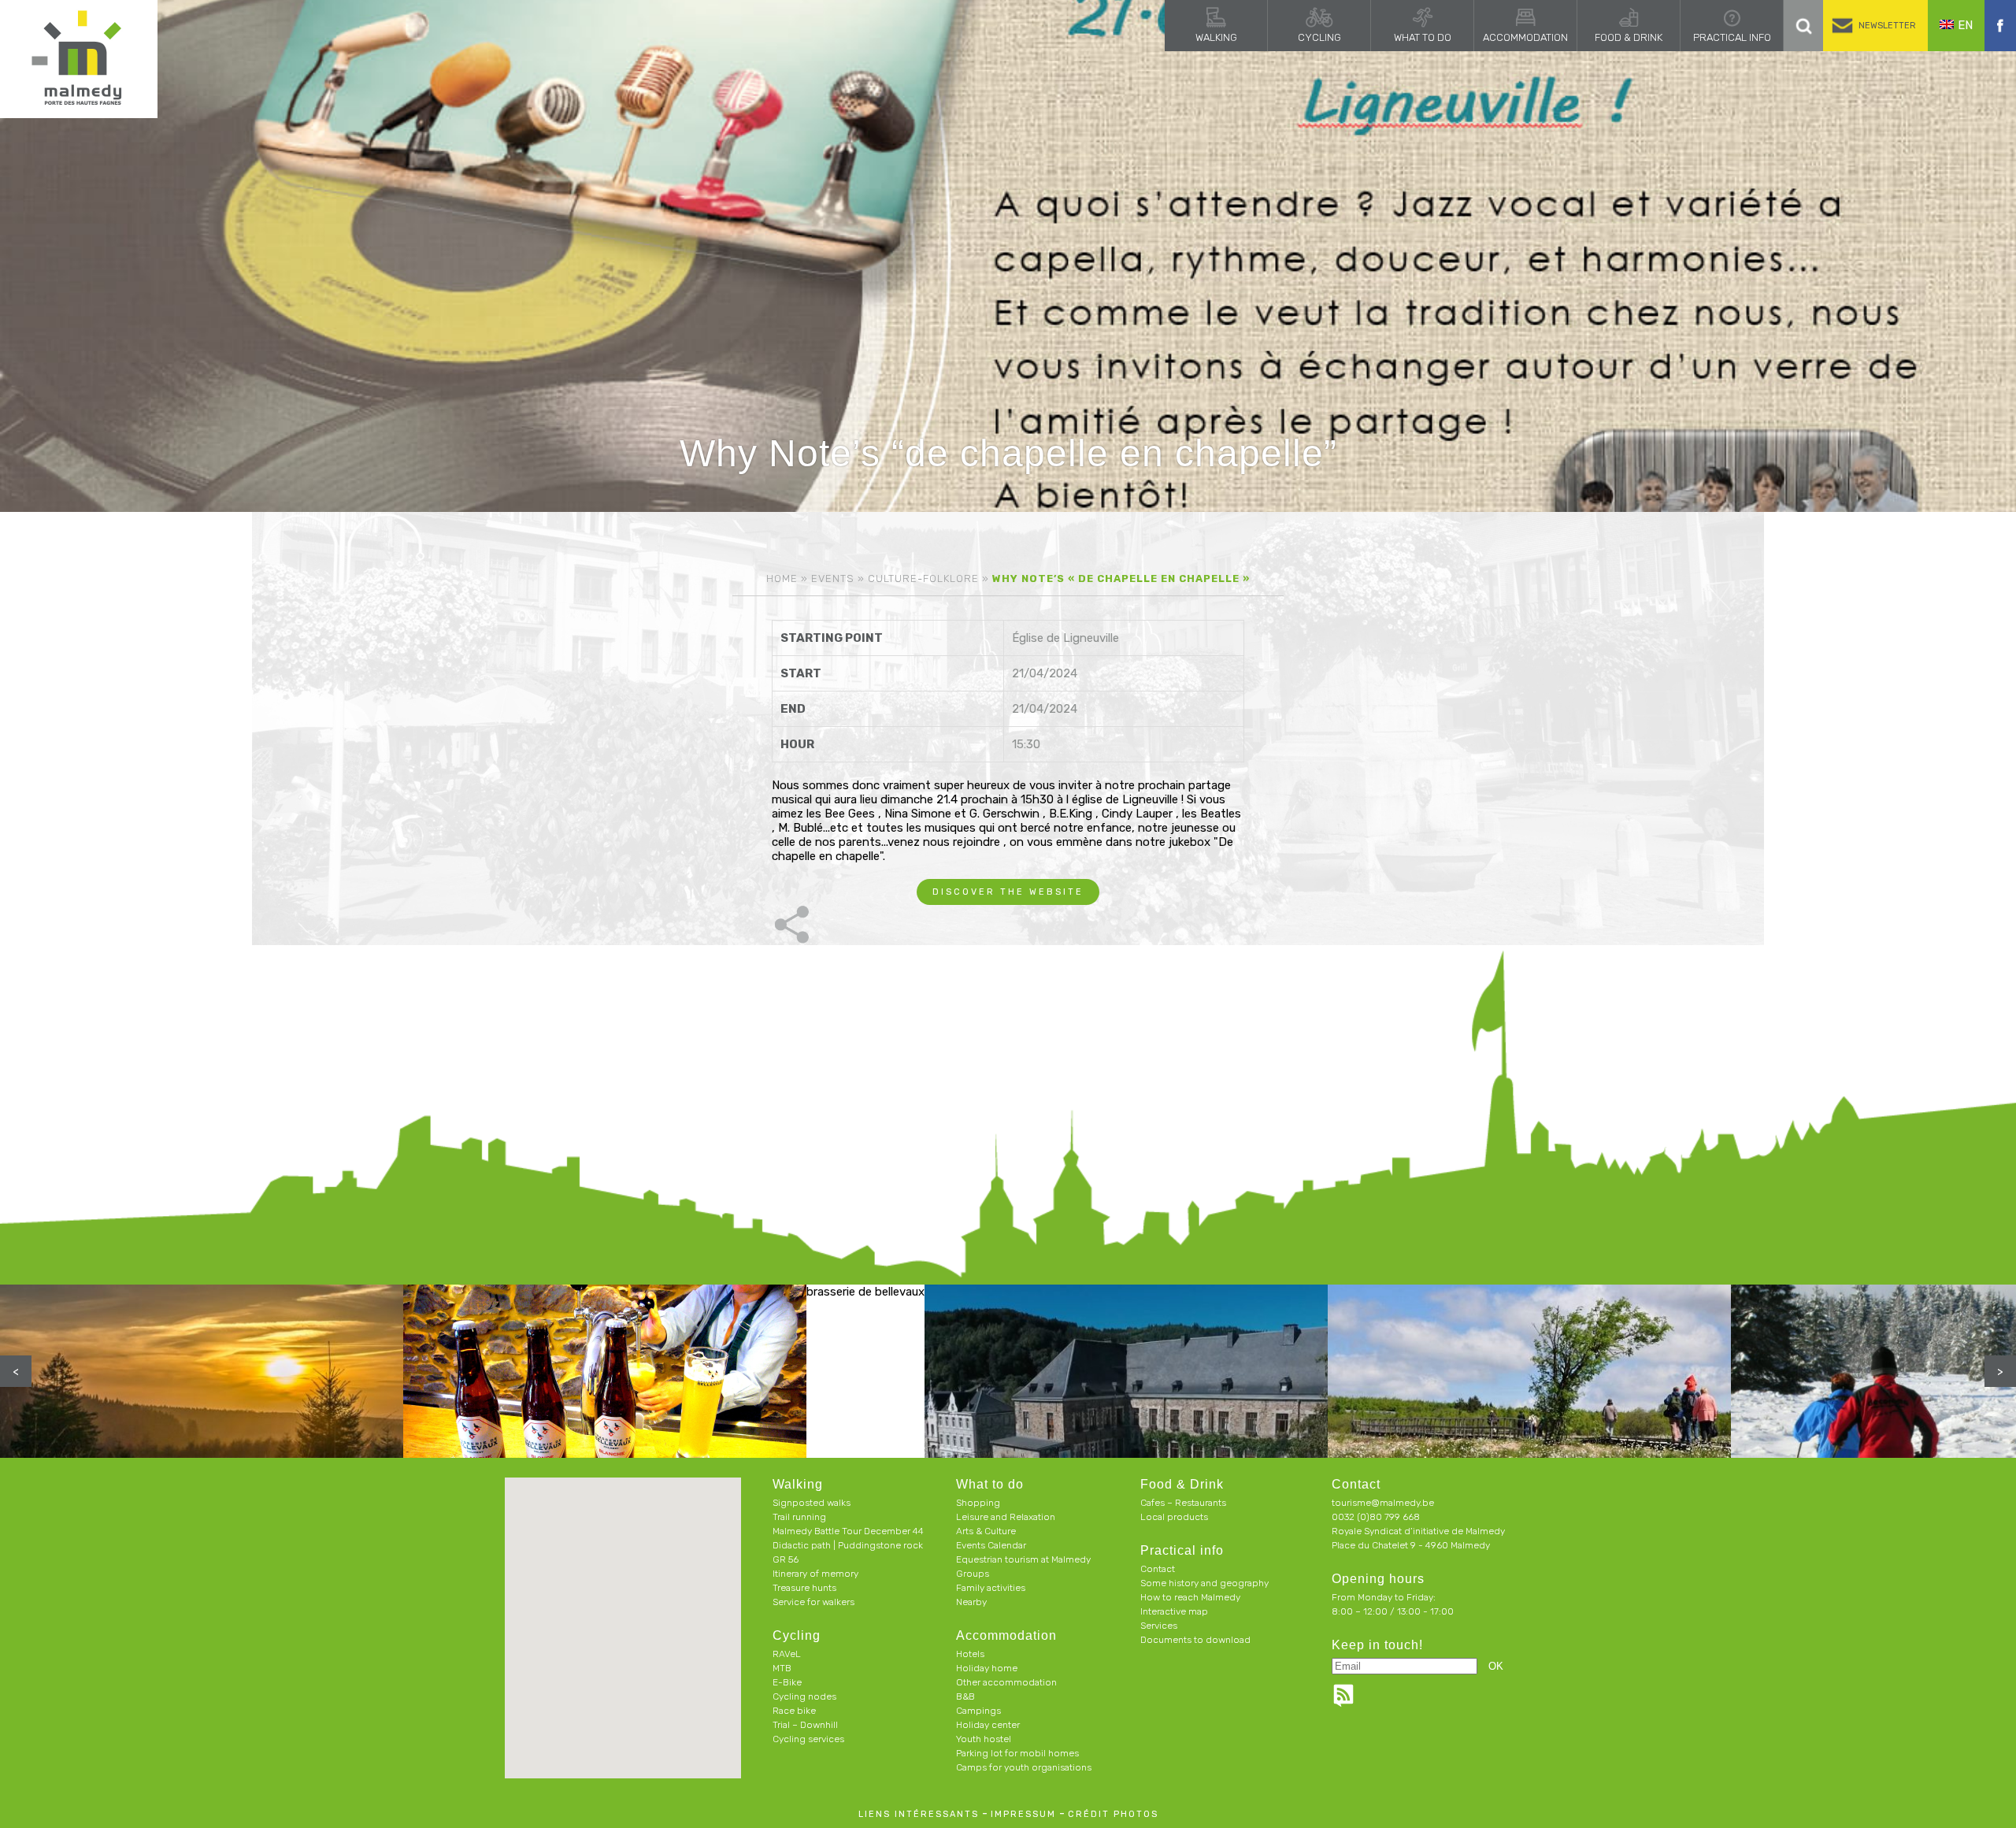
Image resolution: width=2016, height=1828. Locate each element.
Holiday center (988, 1725)
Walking (1216, 37)
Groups (973, 1574)
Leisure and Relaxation (1006, 1517)
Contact (1158, 1569)
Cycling (1319, 37)
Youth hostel (984, 1739)
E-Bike (787, 1682)
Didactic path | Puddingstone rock (848, 1545)
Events (833, 578)
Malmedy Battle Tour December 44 (848, 1531)
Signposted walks (812, 1503)
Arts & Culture (986, 1531)
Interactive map (1174, 1611)
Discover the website (1008, 892)
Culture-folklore (923, 578)
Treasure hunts (804, 1588)
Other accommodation (1006, 1682)
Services (1159, 1626)
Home (782, 578)
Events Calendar (991, 1545)
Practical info (1732, 37)
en (1965, 25)
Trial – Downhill (805, 1725)
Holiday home (987, 1668)
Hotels (970, 1654)
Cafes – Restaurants (1183, 1503)
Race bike (794, 1711)
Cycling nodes (804, 1696)
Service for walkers (813, 1602)
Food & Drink (1629, 37)
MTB (782, 1668)
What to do (1423, 37)
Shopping (978, 1503)
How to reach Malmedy (1190, 1597)
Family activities (991, 1588)
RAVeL (787, 1654)
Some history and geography (1204, 1583)
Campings (978, 1711)
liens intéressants (919, 1814)
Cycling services (808, 1739)
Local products (1174, 1517)
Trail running (799, 1517)
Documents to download (1195, 1640)
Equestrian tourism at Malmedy (1023, 1559)
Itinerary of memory (815, 1574)
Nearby (971, 1602)
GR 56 (786, 1559)
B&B (965, 1696)
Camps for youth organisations (1024, 1767)
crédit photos (1113, 1814)
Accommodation (1525, 37)
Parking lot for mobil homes (1017, 1753)
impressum (1023, 1814)
